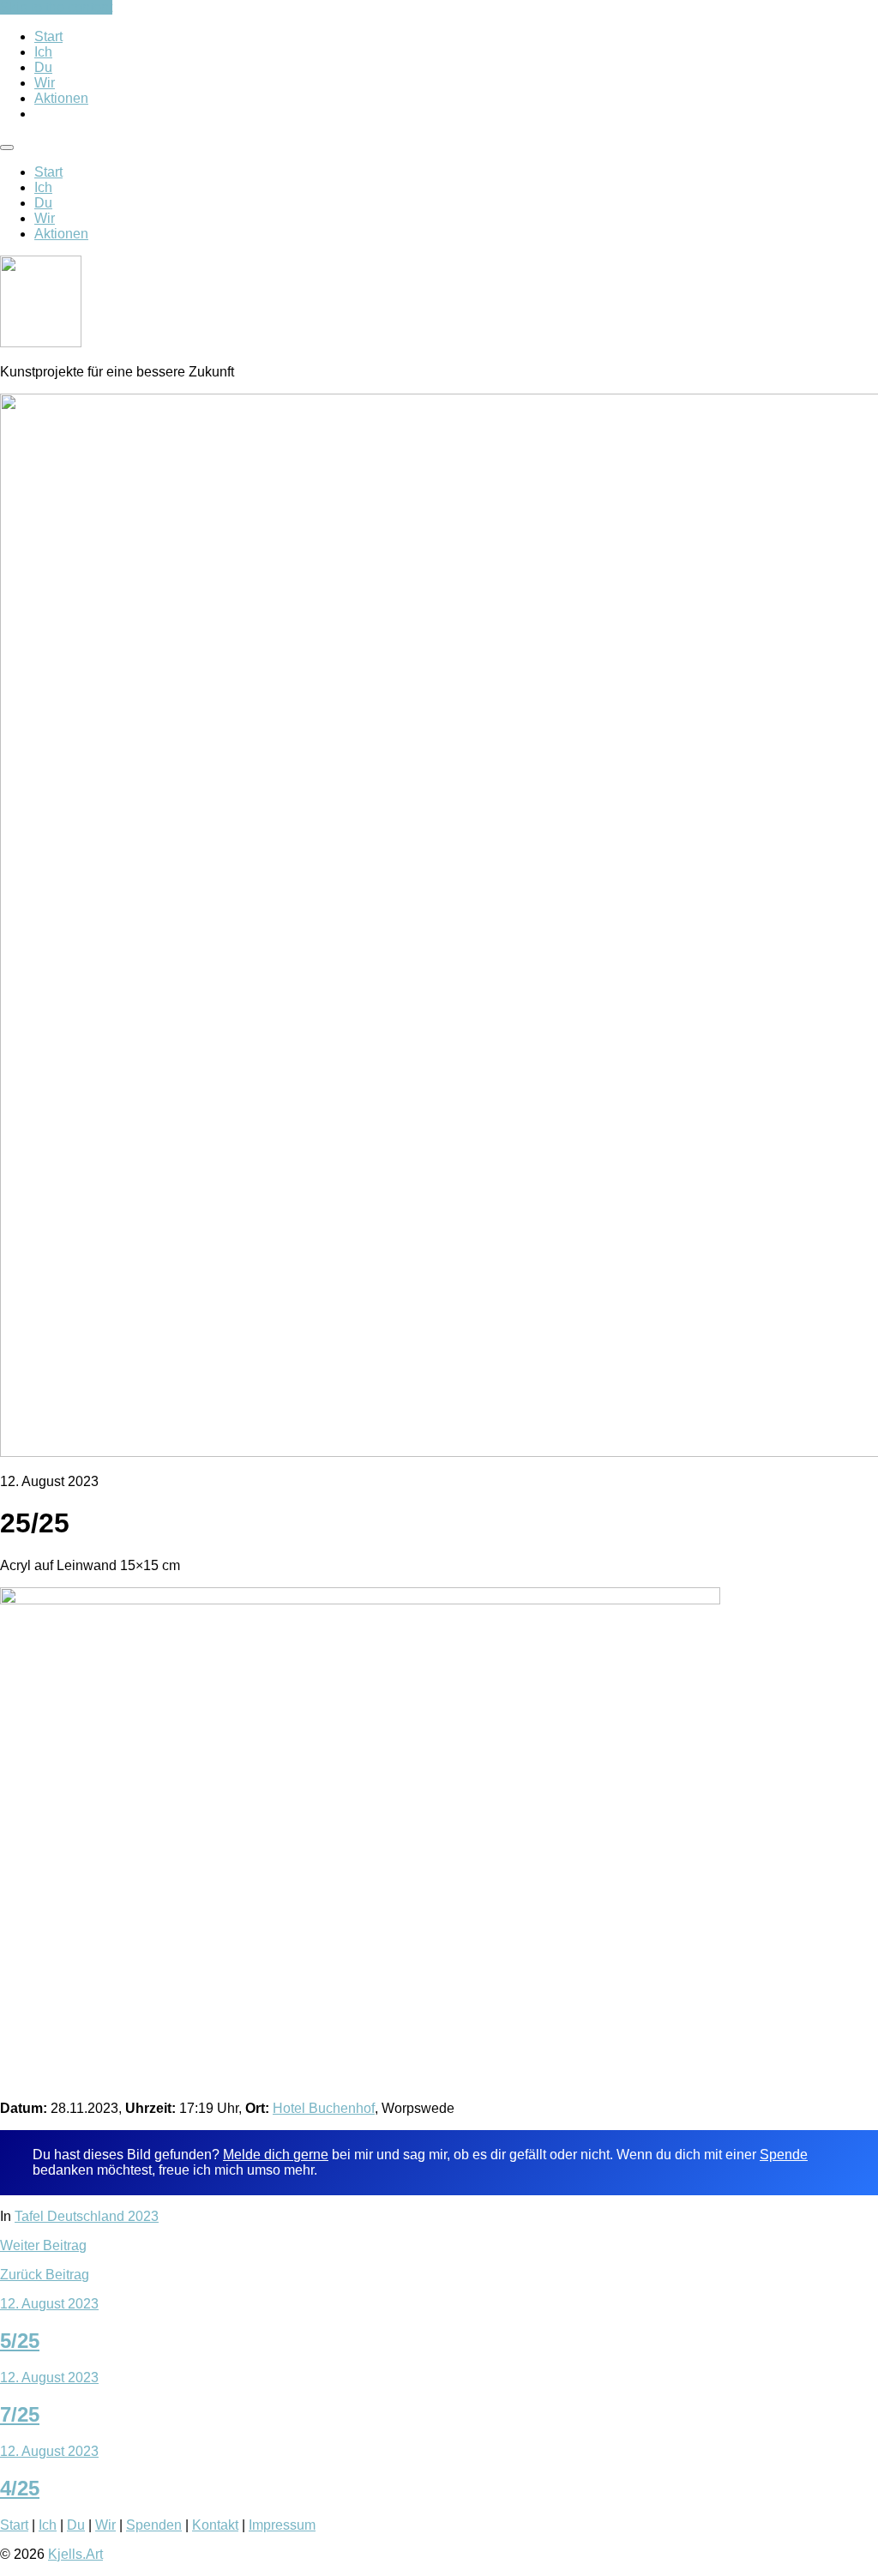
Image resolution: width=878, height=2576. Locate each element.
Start (48, 36)
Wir (45, 83)
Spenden (154, 2525)
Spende (784, 2155)
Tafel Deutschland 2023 (87, 2216)
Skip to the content (56, 7)
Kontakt (215, 2525)
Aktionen (61, 98)
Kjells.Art (75, 2554)
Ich (43, 52)
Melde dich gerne (276, 2155)
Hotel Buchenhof (324, 2108)
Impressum (282, 2525)
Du (43, 67)
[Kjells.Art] (41, 343)
